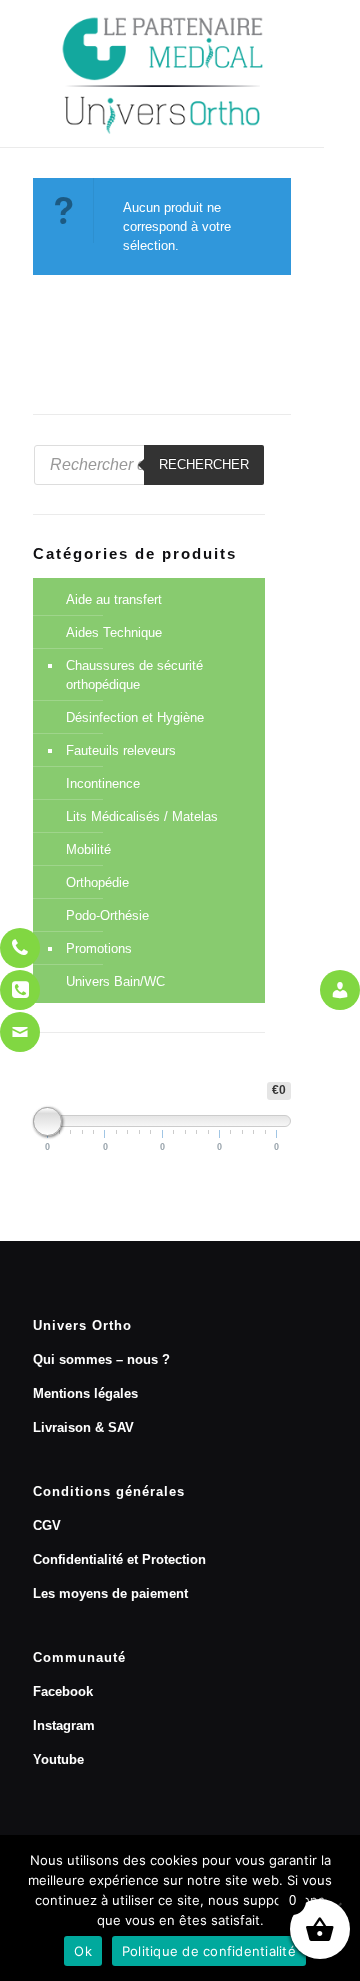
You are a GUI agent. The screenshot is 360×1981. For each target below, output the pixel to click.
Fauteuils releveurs (121, 750)
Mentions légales (85, 1393)
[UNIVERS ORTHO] (162, 73)
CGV (47, 1525)
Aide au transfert (114, 599)
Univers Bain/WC (115, 981)
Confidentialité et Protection (119, 1559)
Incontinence (103, 783)
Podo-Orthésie (107, 915)
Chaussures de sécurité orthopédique (134, 675)
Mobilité (88, 849)
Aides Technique (114, 632)
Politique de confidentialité (209, 1951)
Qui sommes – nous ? (101, 1359)
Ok (83, 1951)
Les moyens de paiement (110, 1593)
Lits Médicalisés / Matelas (142, 816)
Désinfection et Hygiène (135, 717)
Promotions (99, 948)
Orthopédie (97, 882)
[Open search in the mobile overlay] (149, 465)
